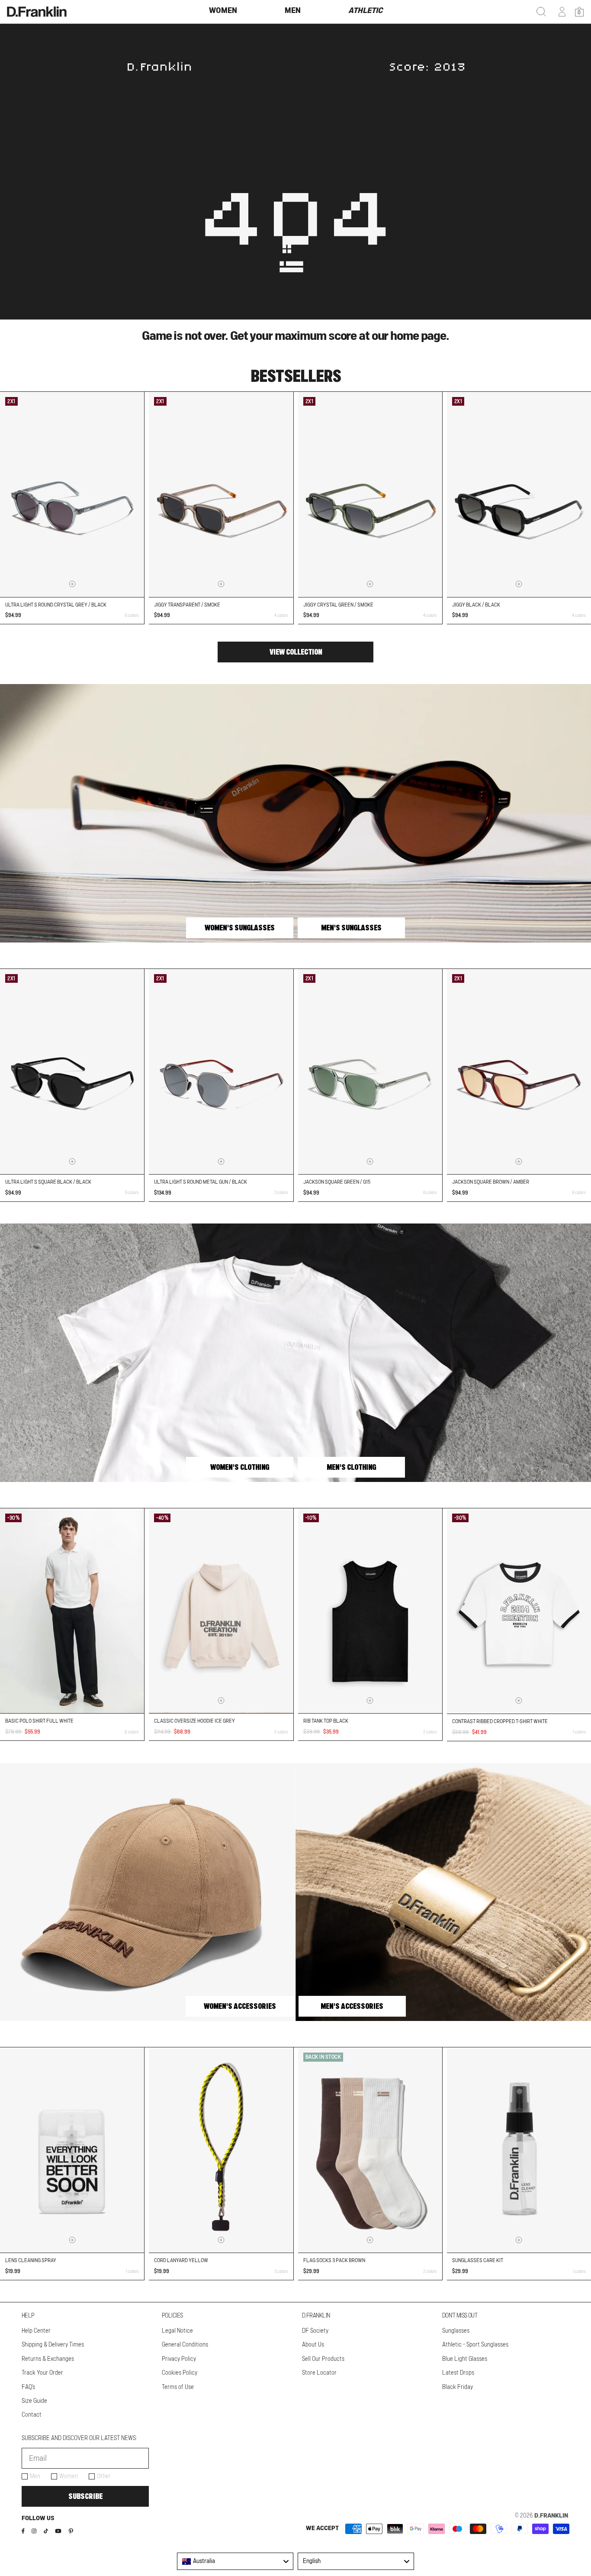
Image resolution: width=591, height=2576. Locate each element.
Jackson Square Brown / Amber (491, 1182)
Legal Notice (177, 2331)
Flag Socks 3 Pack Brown (334, 2260)
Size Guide (34, 2401)
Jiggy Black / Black (476, 605)
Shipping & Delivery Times (53, 2345)
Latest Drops (458, 2373)
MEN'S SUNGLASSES (351, 928)
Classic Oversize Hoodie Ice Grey (194, 1721)
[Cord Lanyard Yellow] (221, 2150)
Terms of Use (178, 2387)
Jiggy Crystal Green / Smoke (338, 605)
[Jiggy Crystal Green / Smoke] (370, 494)
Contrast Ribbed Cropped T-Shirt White (500, 1721)
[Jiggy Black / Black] (519, 494)
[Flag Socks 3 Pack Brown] (370, 2150)
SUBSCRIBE (85, 2496)
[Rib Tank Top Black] (370, 1611)
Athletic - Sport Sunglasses (475, 2345)
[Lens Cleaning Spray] (72, 2150)
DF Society (315, 2331)
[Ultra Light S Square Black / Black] (72, 1072)
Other (104, 2476)
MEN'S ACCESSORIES (352, 2006)
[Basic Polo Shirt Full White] (72, 1611)
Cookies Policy (180, 2373)
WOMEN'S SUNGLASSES (240, 928)
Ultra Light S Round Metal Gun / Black (201, 1182)
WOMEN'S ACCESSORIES (240, 2006)
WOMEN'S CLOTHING (240, 1467)
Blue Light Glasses (465, 2359)
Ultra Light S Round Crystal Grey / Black (56, 605)
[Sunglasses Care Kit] (519, 2150)
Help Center (36, 2331)
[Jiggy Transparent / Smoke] (221, 494)
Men (35, 2476)
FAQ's (28, 2387)
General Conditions (185, 2345)
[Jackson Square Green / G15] (370, 1072)
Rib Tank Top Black (326, 1721)
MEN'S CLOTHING (351, 1467)
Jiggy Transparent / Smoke (187, 605)
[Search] (541, 12)
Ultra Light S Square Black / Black (48, 1182)
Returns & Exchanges (48, 2359)
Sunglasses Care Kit (478, 2260)
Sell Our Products (323, 2359)
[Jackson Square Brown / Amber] (519, 1072)
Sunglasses (456, 2331)
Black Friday (458, 2387)
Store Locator (319, 2373)
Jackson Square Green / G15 (337, 1182)
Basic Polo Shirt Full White (39, 1721)
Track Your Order (42, 2373)
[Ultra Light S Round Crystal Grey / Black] (72, 494)
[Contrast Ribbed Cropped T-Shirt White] (519, 1611)
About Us (313, 2345)
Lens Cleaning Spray (31, 2260)
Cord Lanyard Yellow (181, 2260)
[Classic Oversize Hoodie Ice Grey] (221, 1611)
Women (69, 2476)
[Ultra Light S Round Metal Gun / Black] (221, 1072)
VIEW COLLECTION (296, 652)
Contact (32, 2415)
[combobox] (235, 2561)
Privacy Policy (179, 2359)
